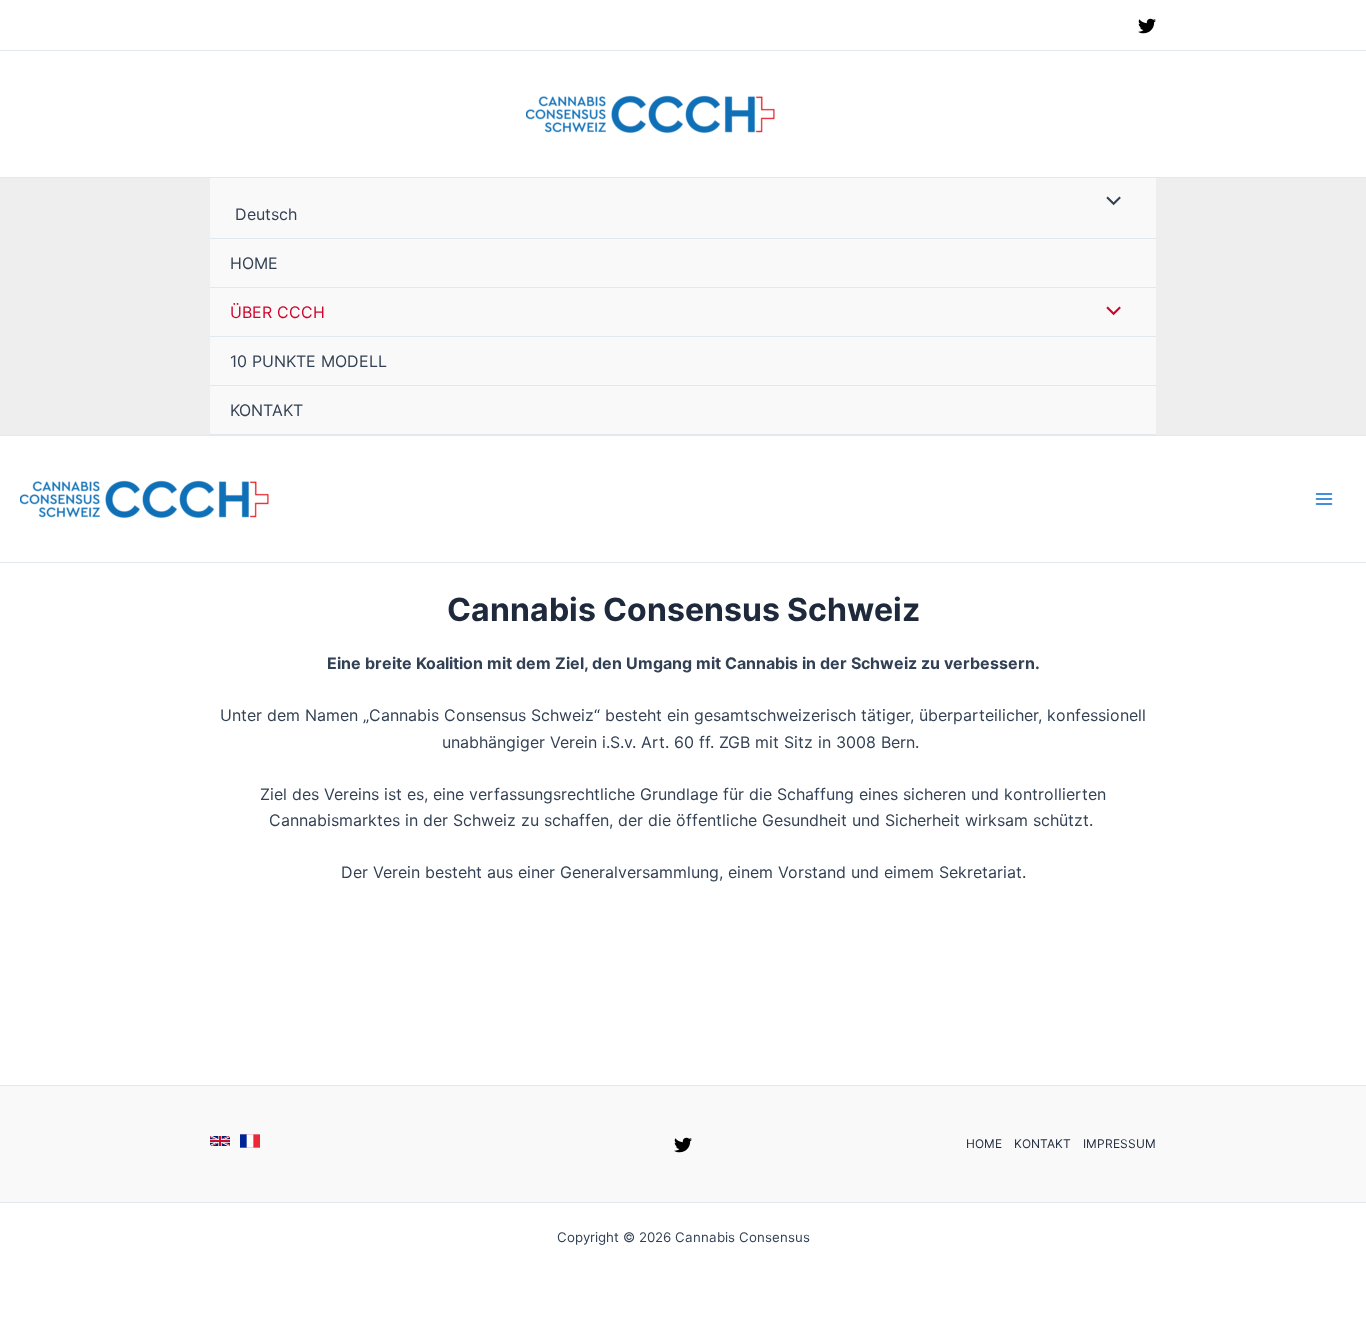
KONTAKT (266, 410)
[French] (250, 1141)
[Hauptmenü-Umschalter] (1324, 499)
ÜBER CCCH (277, 312)
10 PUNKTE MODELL (308, 361)
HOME (254, 263)
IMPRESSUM (1119, 1143)
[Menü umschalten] (1109, 202)
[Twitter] (1147, 26)
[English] (220, 1141)
